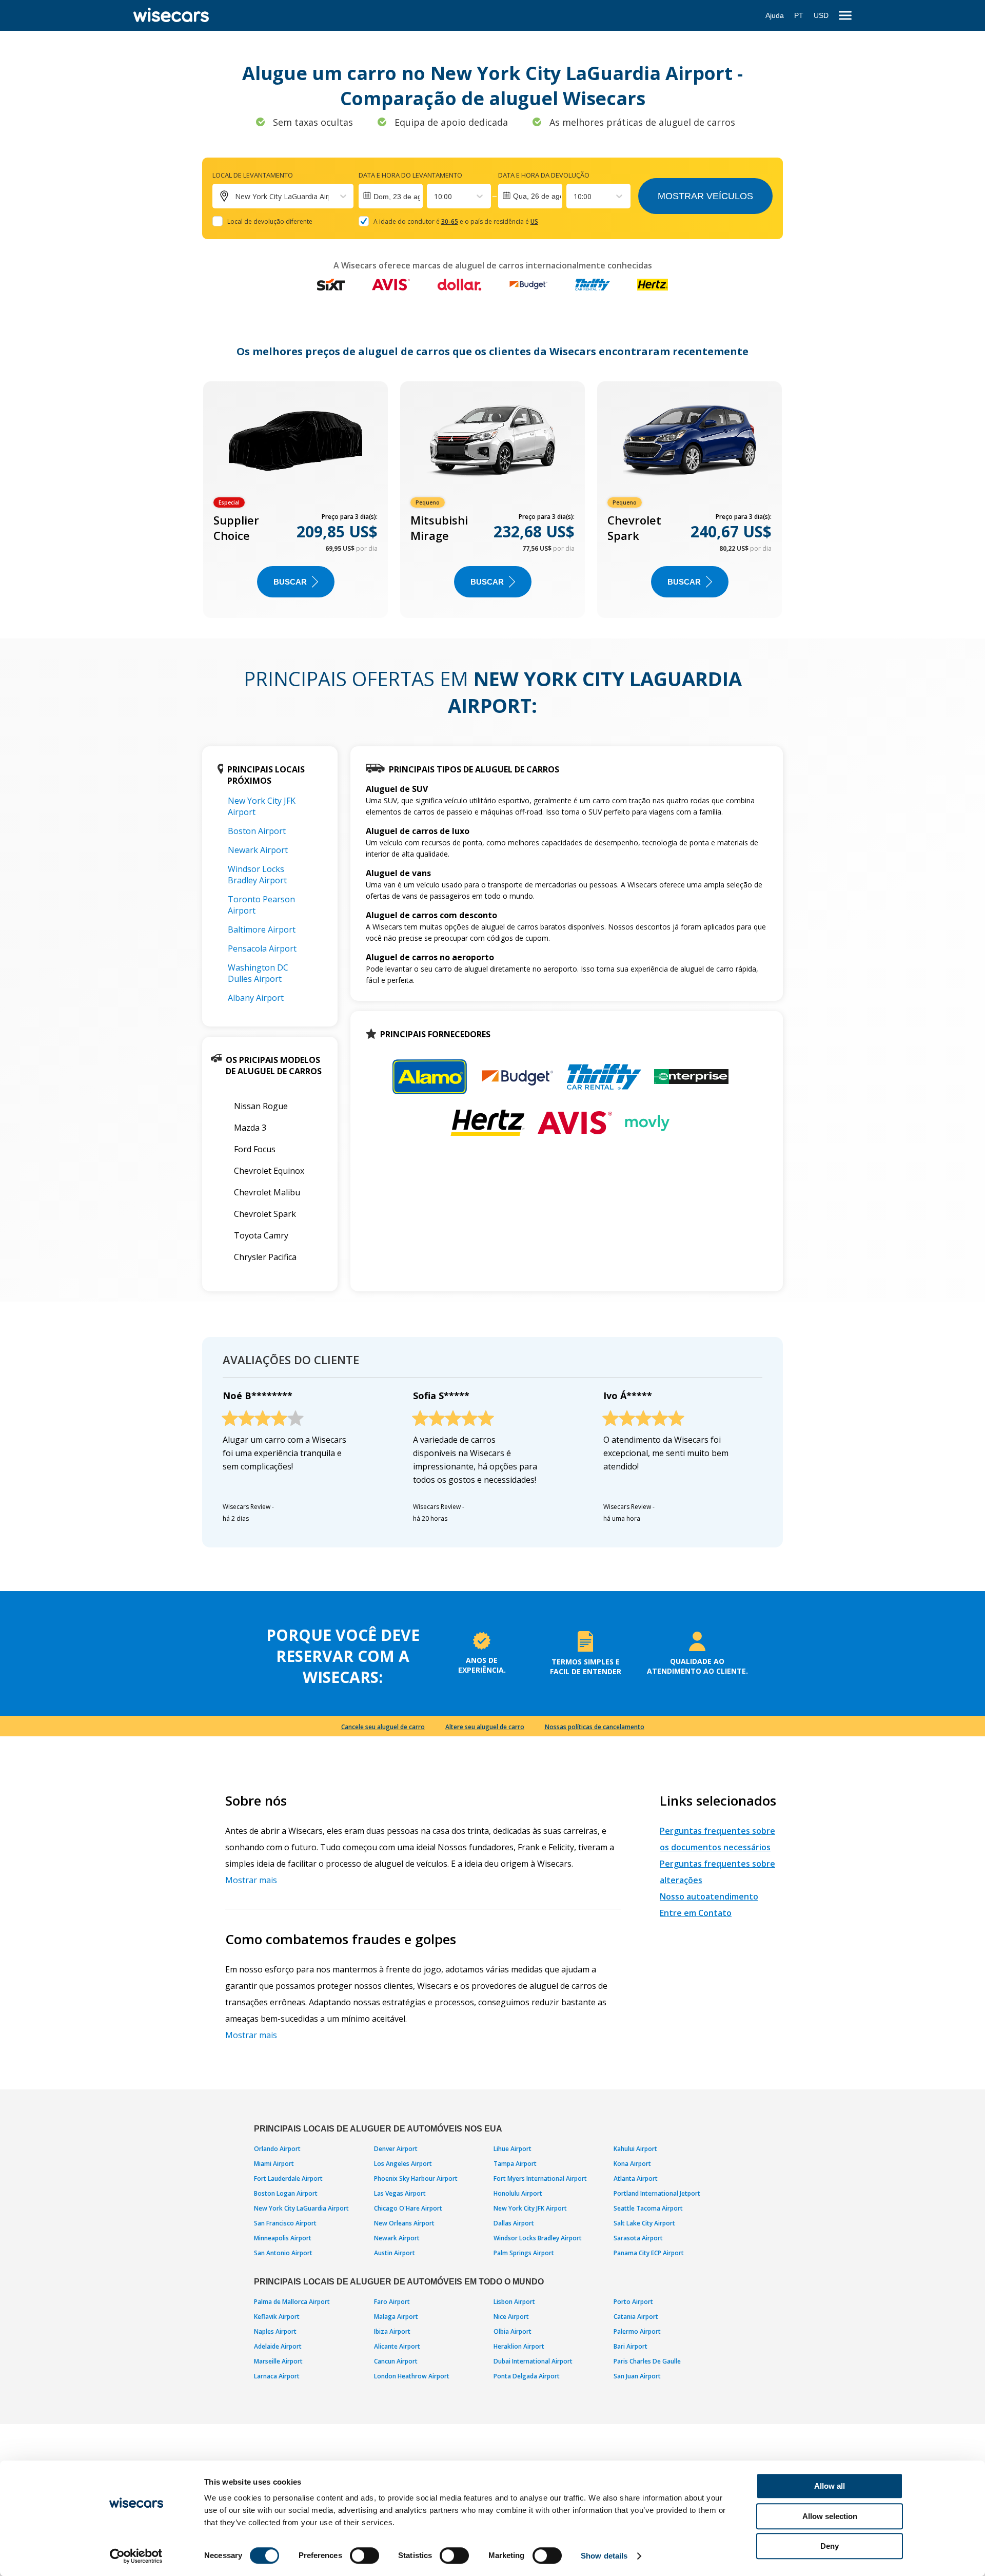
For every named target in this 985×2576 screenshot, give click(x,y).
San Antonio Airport (283, 2253)
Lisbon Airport (514, 2302)
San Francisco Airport (285, 2223)
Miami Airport (274, 2164)
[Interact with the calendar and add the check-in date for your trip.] (391, 196)
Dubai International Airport (533, 2361)
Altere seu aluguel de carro (485, 1727)
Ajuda (775, 15)
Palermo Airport (637, 2331)
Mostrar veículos (705, 196)
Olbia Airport (513, 2331)
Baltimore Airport (262, 929)
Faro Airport (392, 2302)
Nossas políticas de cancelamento (595, 1727)
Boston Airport (257, 831)
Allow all (830, 2486)
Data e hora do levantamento (410, 175)
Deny (830, 2546)
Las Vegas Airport (400, 2193)
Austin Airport (395, 2253)
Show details (604, 2556)
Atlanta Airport (636, 2178)
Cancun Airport (396, 2361)
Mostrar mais (251, 1880)
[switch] (365, 2555)
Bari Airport (631, 2346)
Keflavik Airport (277, 2317)
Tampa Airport (515, 2164)
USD (821, 15)
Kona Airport (632, 2164)
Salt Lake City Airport (644, 2223)
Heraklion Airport (519, 2346)
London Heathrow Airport (412, 2376)
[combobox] (435, 196)
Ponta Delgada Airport (527, 2376)
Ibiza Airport (392, 2331)
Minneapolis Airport (283, 2238)
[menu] (845, 16)
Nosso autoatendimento (709, 1896)
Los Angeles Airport (403, 2164)
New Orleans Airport (404, 2223)
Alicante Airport (397, 2346)
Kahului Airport (635, 2149)
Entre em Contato (696, 1913)
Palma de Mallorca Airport (292, 2302)
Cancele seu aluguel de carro (383, 1727)
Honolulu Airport (518, 2193)
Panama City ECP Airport (649, 2253)
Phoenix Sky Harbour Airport (416, 2178)
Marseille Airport (278, 2361)
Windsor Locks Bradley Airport (257, 875)
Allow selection (830, 2516)
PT (799, 15)
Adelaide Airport (278, 2346)
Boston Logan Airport (286, 2193)
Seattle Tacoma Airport (648, 2208)
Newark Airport (258, 850)
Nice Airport (511, 2317)
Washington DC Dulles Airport (258, 973)
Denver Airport (396, 2149)
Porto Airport (633, 2302)
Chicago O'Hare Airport (408, 2208)
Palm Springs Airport (524, 2253)
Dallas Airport (514, 2223)
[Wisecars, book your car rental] (171, 15)
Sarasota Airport (638, 2238)
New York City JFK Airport (530, 2208)
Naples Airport (275, 2331)
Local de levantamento (253, 175)
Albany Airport (256, 998)
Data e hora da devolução (544, 175)
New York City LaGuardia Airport (301, 2208)
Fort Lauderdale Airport (288, 2178)
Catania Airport (636, 2317)
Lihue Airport (513, 2149)
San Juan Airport (637, 2376)
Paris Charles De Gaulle (647, 2361)
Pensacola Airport (262, 948)
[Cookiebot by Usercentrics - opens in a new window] (136, 2556)
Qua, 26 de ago (538, 196)
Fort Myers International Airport (540, 2178)
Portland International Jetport (657, 2193)
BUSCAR (290, 582)
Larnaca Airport (277, 2376)
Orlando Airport (277, 2149)
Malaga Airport (396, 2317)
